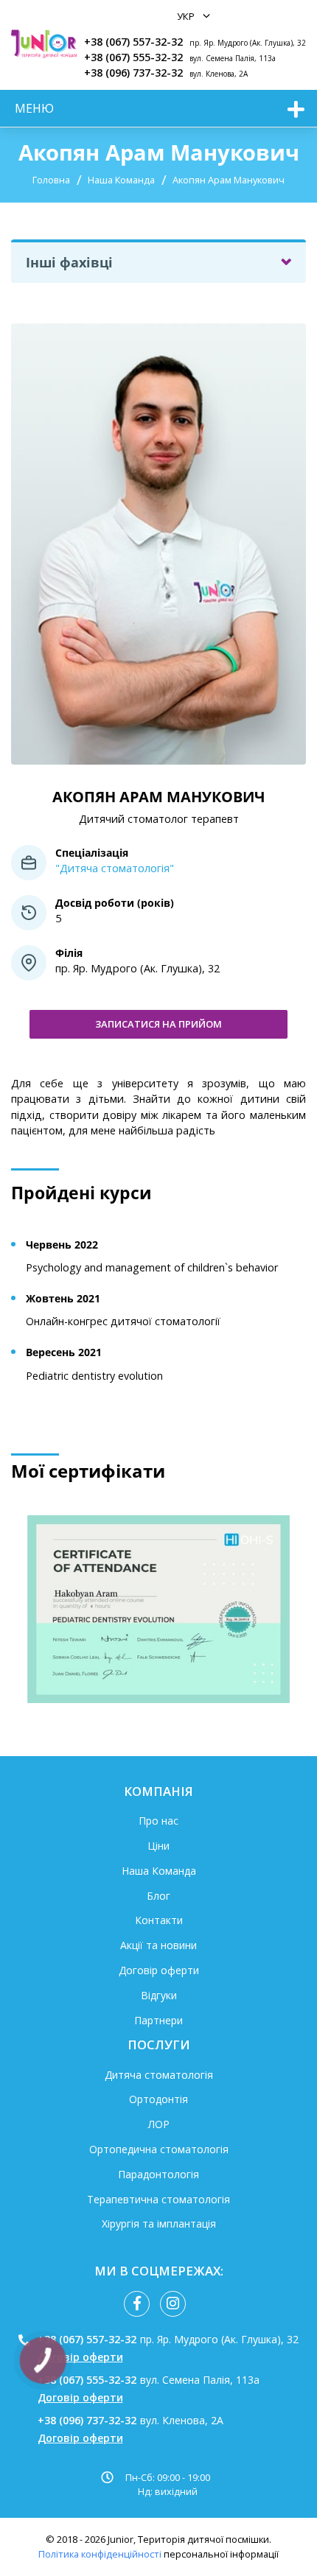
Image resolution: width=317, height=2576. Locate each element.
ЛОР (159, 2124)
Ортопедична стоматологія (159, 2149)
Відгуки (159, 1995)
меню (34, 108)
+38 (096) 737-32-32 (133, 73)
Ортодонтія (158, 2099)
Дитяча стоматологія (159, 2075)
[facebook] (137, 2304)
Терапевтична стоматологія (158, 2199)
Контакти (159, 1920)
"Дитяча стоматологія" (115, 868)
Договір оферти (159, 1970)
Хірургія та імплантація (159, 2224)
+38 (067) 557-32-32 (133, 42)
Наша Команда (121, 180)
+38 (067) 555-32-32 (133, 57)
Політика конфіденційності (100, 2554)
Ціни (158, 1846)
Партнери (158, 2020)
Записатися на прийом (158, 1024)
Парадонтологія (158, 2174)
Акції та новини (158, 1945)
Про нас (158, 1821)
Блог (158, 1896)
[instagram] (173, 2304)
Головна (51, 180)
